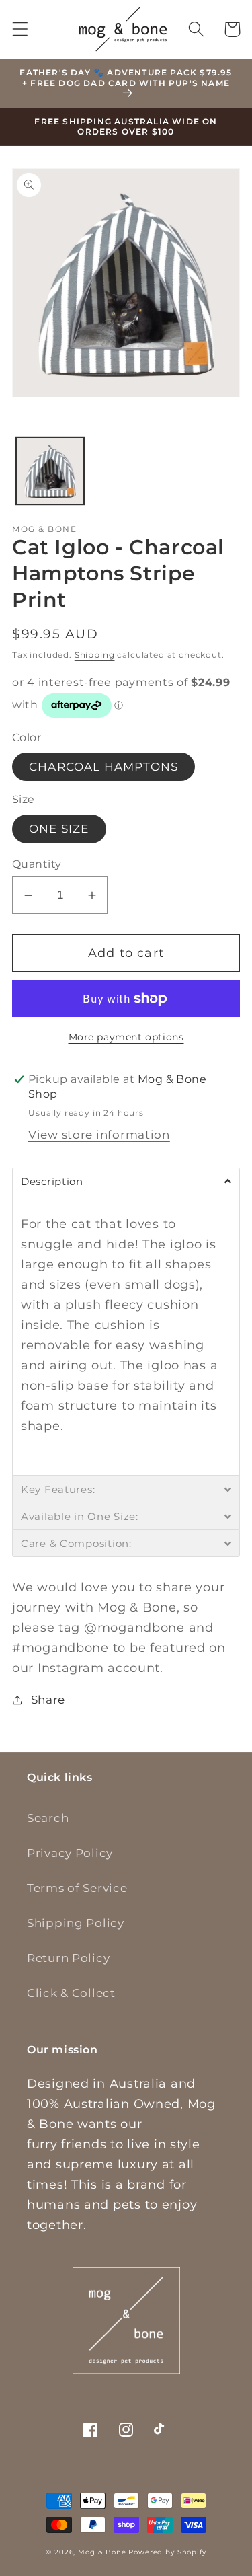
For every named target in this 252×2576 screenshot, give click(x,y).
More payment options (126, 1037)
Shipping (95, 655)
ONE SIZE (59, 829)
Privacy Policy (70, 1853)
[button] (20, 29)
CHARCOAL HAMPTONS (103, 767)
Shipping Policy (76, 1923)
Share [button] (48, 1700)
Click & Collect (71, 1993)
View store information (99, 1135)
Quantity (37, 864)
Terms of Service (77, 1888)
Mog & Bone (102, 2552)
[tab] (126, 1181)
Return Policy (68, 1958)
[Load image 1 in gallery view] (50, 471)
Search (48, 1818)
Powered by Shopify (167, 2552)
